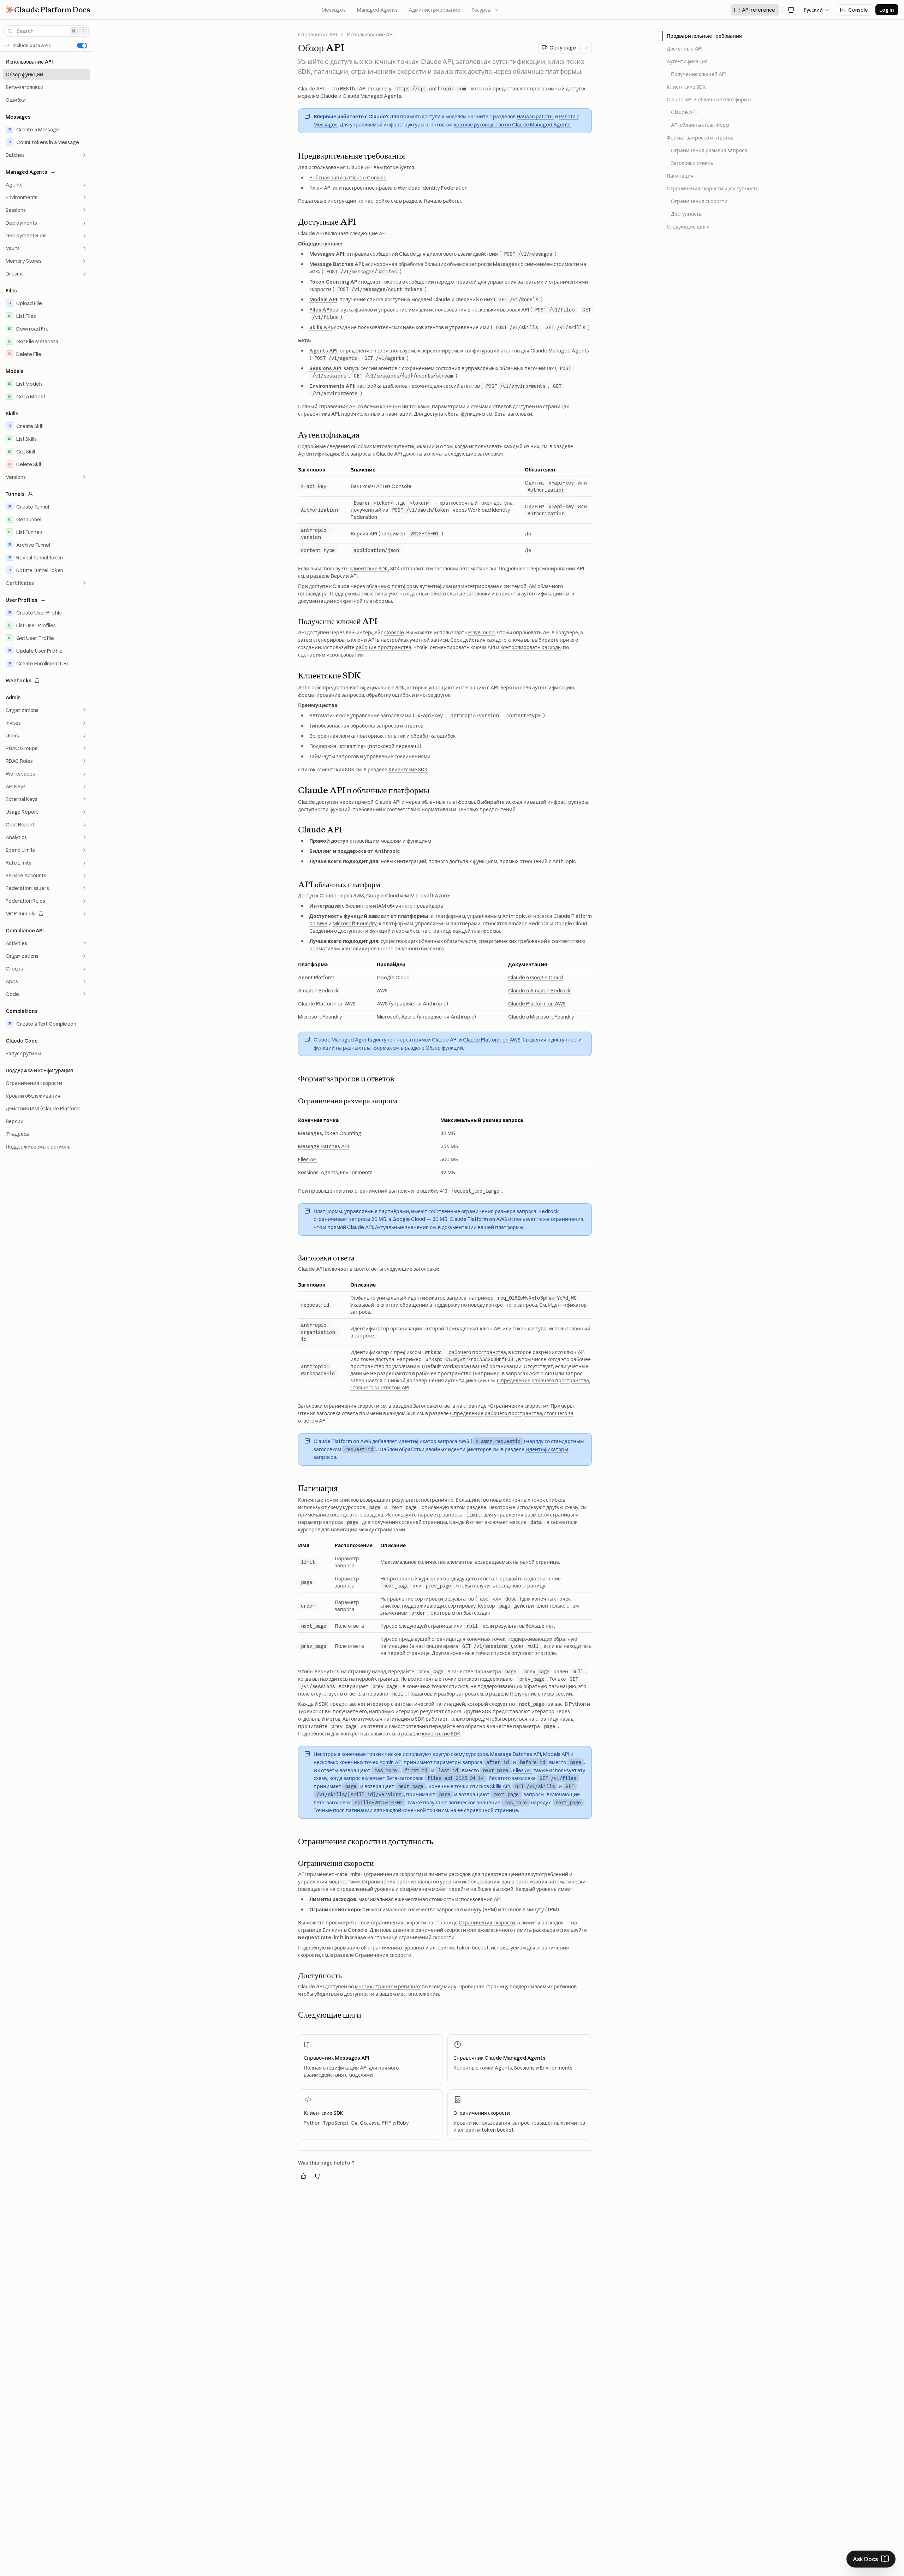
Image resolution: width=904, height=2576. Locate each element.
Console (394, 633)
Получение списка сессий (541, 1694)
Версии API (344, 576)
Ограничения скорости (487, 1923)
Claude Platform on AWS (537, 1004)
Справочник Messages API (337, 2058)
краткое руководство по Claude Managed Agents (512, 125)
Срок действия (468, 640)
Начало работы (535, 117)
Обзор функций (444, 1048)
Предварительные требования (704, 36)
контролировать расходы (531, 647)
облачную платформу (392, 586)
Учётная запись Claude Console (348, 178)
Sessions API (325, 368)
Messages (334, 10)
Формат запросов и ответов (700, 138)
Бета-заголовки (513, 414)
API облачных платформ (700, 125)
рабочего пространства (477, 1352)
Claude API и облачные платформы (709, 100)
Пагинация (680, 176)
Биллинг (333, 1930)
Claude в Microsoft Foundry (541, 1017)
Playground (481, 633)
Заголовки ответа (434, 1406)
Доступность (686, 214)
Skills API (321, 327)
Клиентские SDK (408, 770)
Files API (320, 310)
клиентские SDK (369, 569)
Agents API (323, 351)
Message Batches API (336, 264)
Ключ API (320, 188)
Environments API (332, 386)
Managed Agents (377, 10)
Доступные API (685, 49)
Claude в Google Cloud (536, 978)
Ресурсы (485, 10)
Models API (323, 299)
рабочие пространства (383, 647)
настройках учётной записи (414, 640)
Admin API (391, 1762)
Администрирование (435, 10)
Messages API (327, 254)
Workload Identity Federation (433, 188)
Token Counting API (334, 282)
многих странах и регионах (388, 1987)
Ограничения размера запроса (709, 150)
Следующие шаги (688, 227)
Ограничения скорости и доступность (713, 189)
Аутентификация (319, 454)
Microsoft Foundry (355, 924)
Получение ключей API (699, 74)
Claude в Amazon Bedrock (540, 991)
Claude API (684, 112)
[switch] (82, 46)
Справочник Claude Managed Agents (499, 2058)
